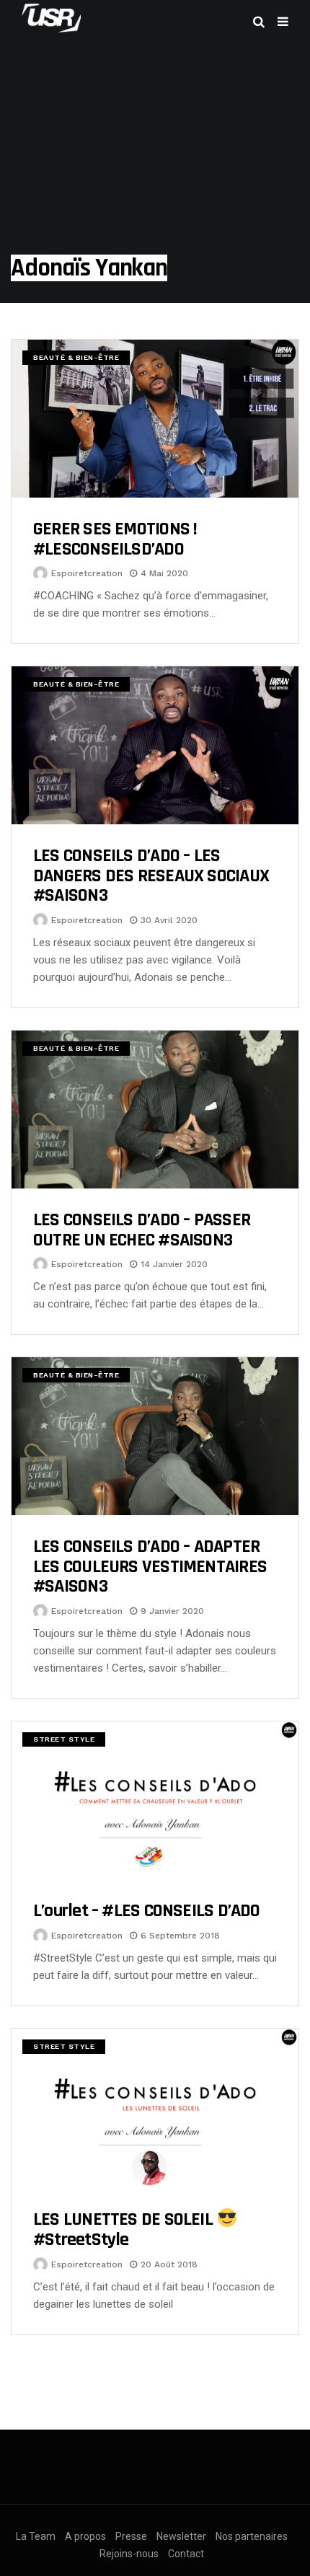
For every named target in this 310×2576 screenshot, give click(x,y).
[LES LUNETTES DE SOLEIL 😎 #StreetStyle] (155, 2108)
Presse (131, 2536)
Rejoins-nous (129, 2554)
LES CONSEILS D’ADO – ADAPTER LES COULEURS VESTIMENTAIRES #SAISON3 (150, 1566)
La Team (36, 2536)
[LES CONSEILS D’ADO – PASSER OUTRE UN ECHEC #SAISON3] (155, 1110)
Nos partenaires (252, 2536)
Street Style (64, 1739)
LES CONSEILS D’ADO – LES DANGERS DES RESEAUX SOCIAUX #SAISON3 (151, 875)
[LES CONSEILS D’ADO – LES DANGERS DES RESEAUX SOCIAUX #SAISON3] (155, 745)
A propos (85, 2536)
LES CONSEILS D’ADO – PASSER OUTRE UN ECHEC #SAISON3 (142, 1230)
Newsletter (181, 2536)
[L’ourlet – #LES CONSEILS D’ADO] (155, 1800)
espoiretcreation (87, 573)
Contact (186, 2554)
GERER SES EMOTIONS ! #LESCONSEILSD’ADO (115, 539)
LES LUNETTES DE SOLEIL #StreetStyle (125, 2229)
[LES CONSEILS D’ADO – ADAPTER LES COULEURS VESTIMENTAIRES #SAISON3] (155, 1436)
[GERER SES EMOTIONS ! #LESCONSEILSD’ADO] (155, 419)
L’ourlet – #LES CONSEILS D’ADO (147, 1911)
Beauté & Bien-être (76, 357)
